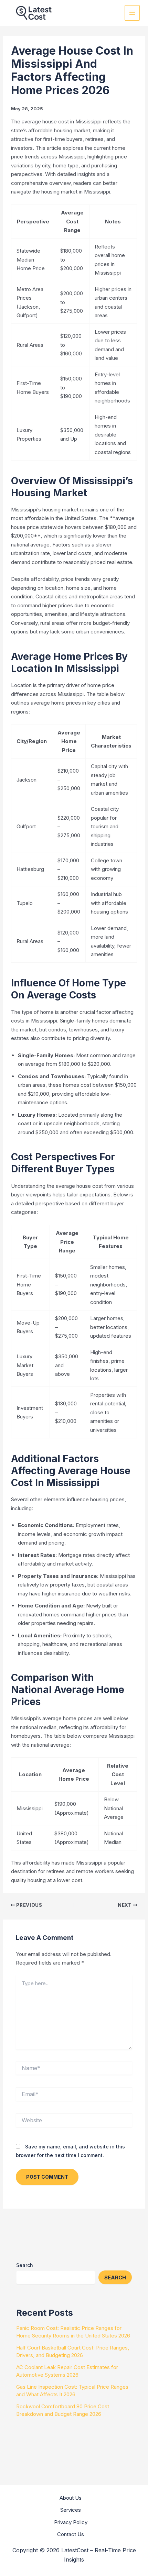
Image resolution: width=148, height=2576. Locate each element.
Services (71, 2510)
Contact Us (71, 2534)
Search (25, 2265)
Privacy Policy (71, 2522)
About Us (71, 2498)
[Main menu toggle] (132, 13)
